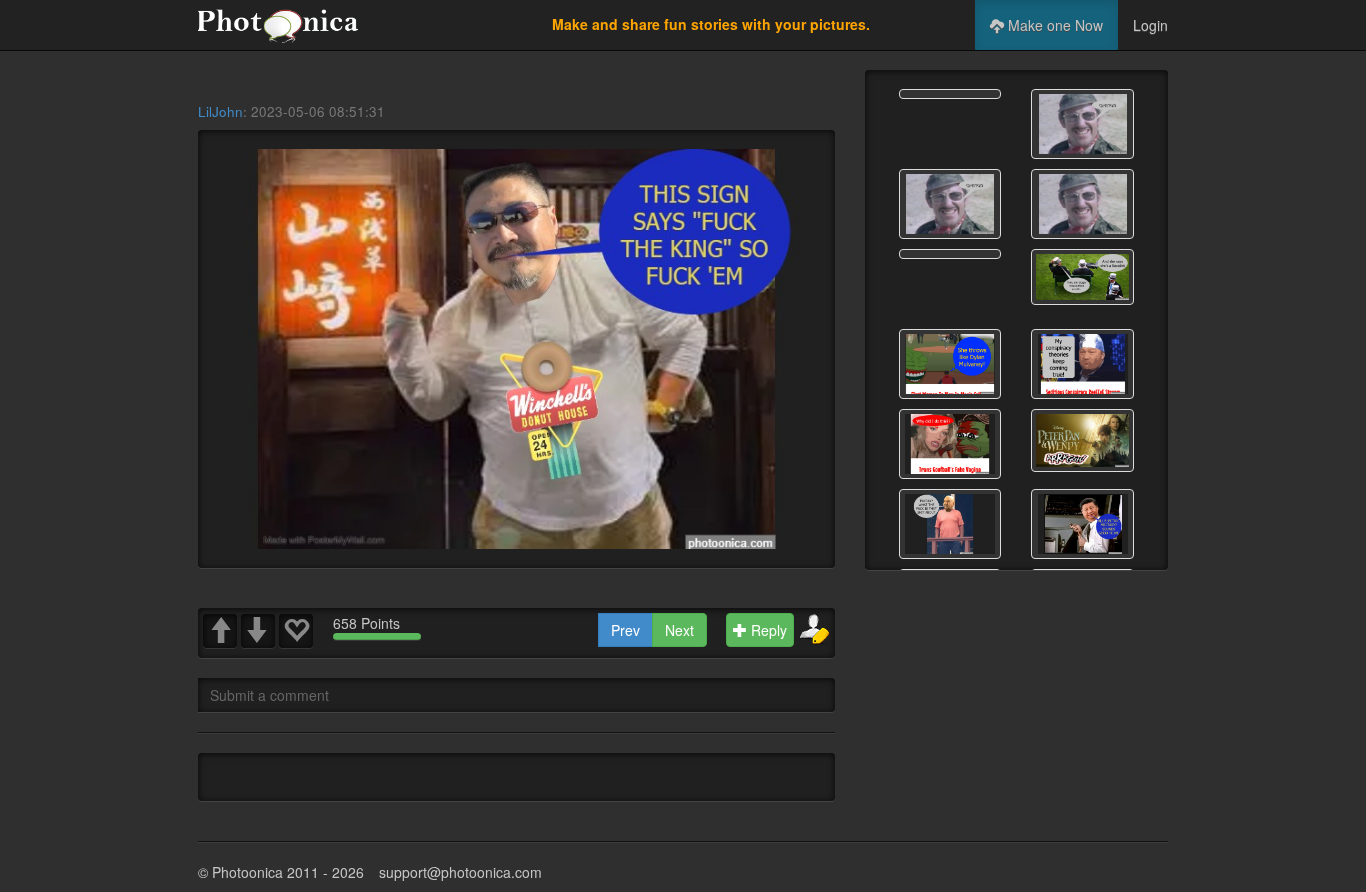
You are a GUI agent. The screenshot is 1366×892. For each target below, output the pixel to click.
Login (1150, 25)
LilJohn (220, 111)
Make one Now (1053, 25)
